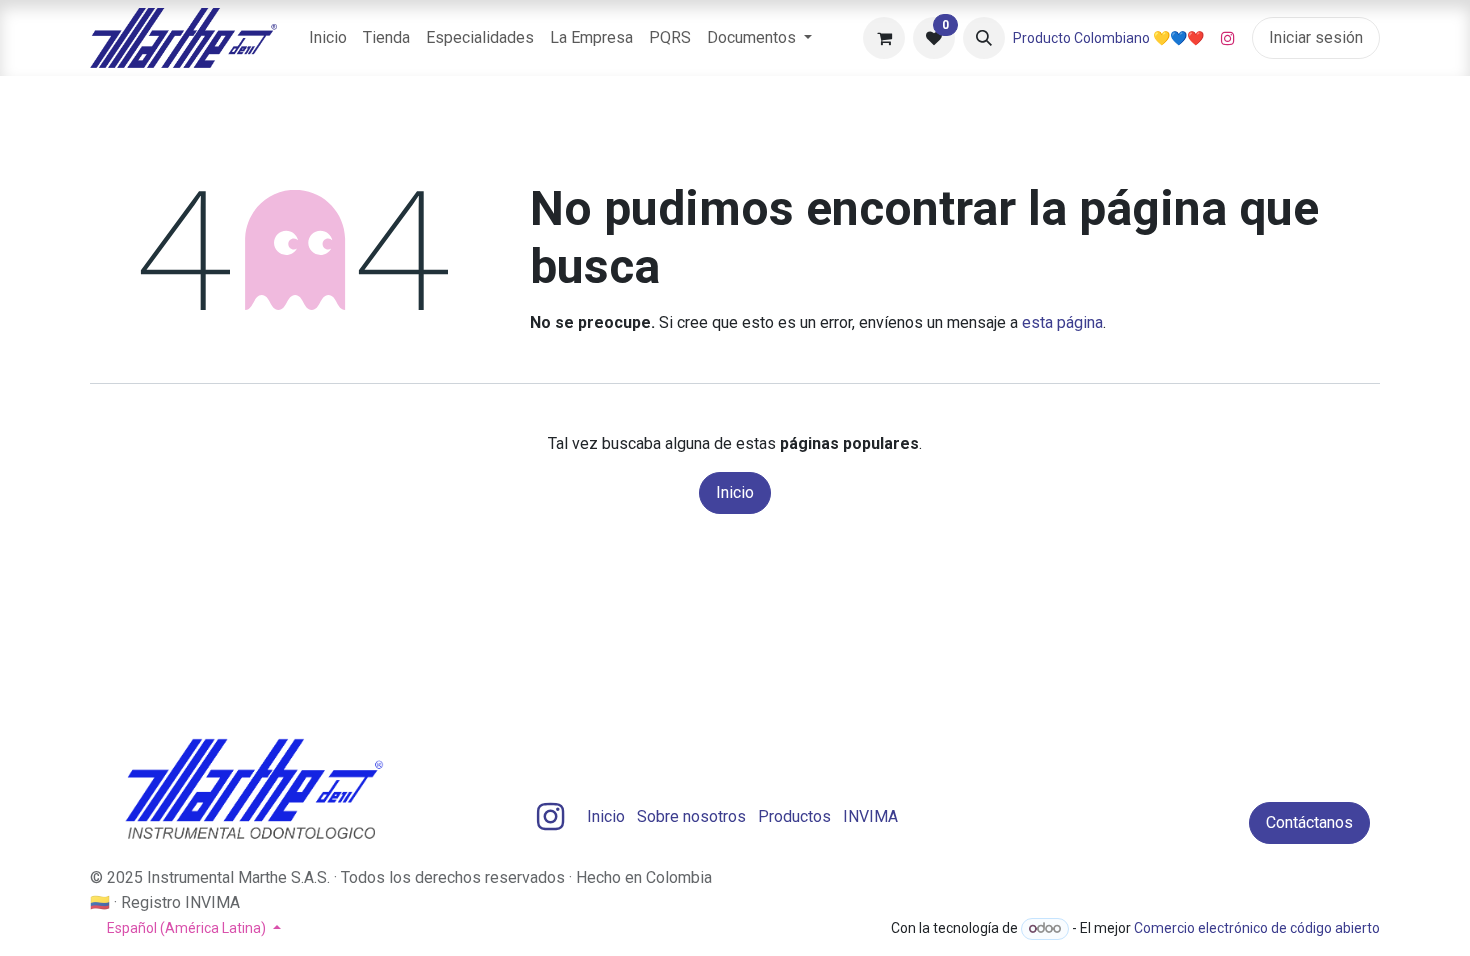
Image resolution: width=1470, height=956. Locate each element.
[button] (984, 38)
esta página (1062, 322)
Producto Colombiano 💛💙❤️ (1108, 38)
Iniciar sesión (1316, 37)
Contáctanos (1309, 822)
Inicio (735, 492)
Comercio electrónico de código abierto (1257, 928)
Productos (794, 816)
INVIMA (870, 816)
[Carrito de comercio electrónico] (884, 38)
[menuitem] (328, 38)
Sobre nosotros (691, 816)
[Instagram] (1228, 38)
